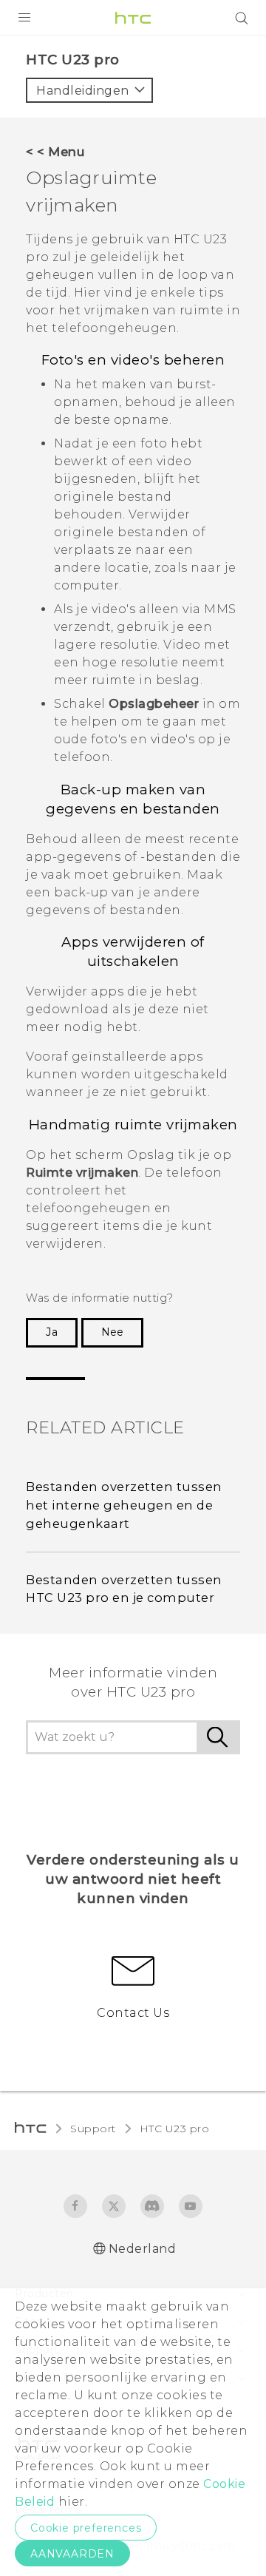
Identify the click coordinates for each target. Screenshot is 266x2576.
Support (93, 2129)
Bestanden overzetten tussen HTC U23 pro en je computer (124, 1589)
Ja (52, 1332)
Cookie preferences (86, 2528)
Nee (112, 1332)
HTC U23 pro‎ (175, 2129)
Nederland (143, 2249)
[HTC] (133, 18)
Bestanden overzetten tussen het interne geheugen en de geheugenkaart (124, 1505)
